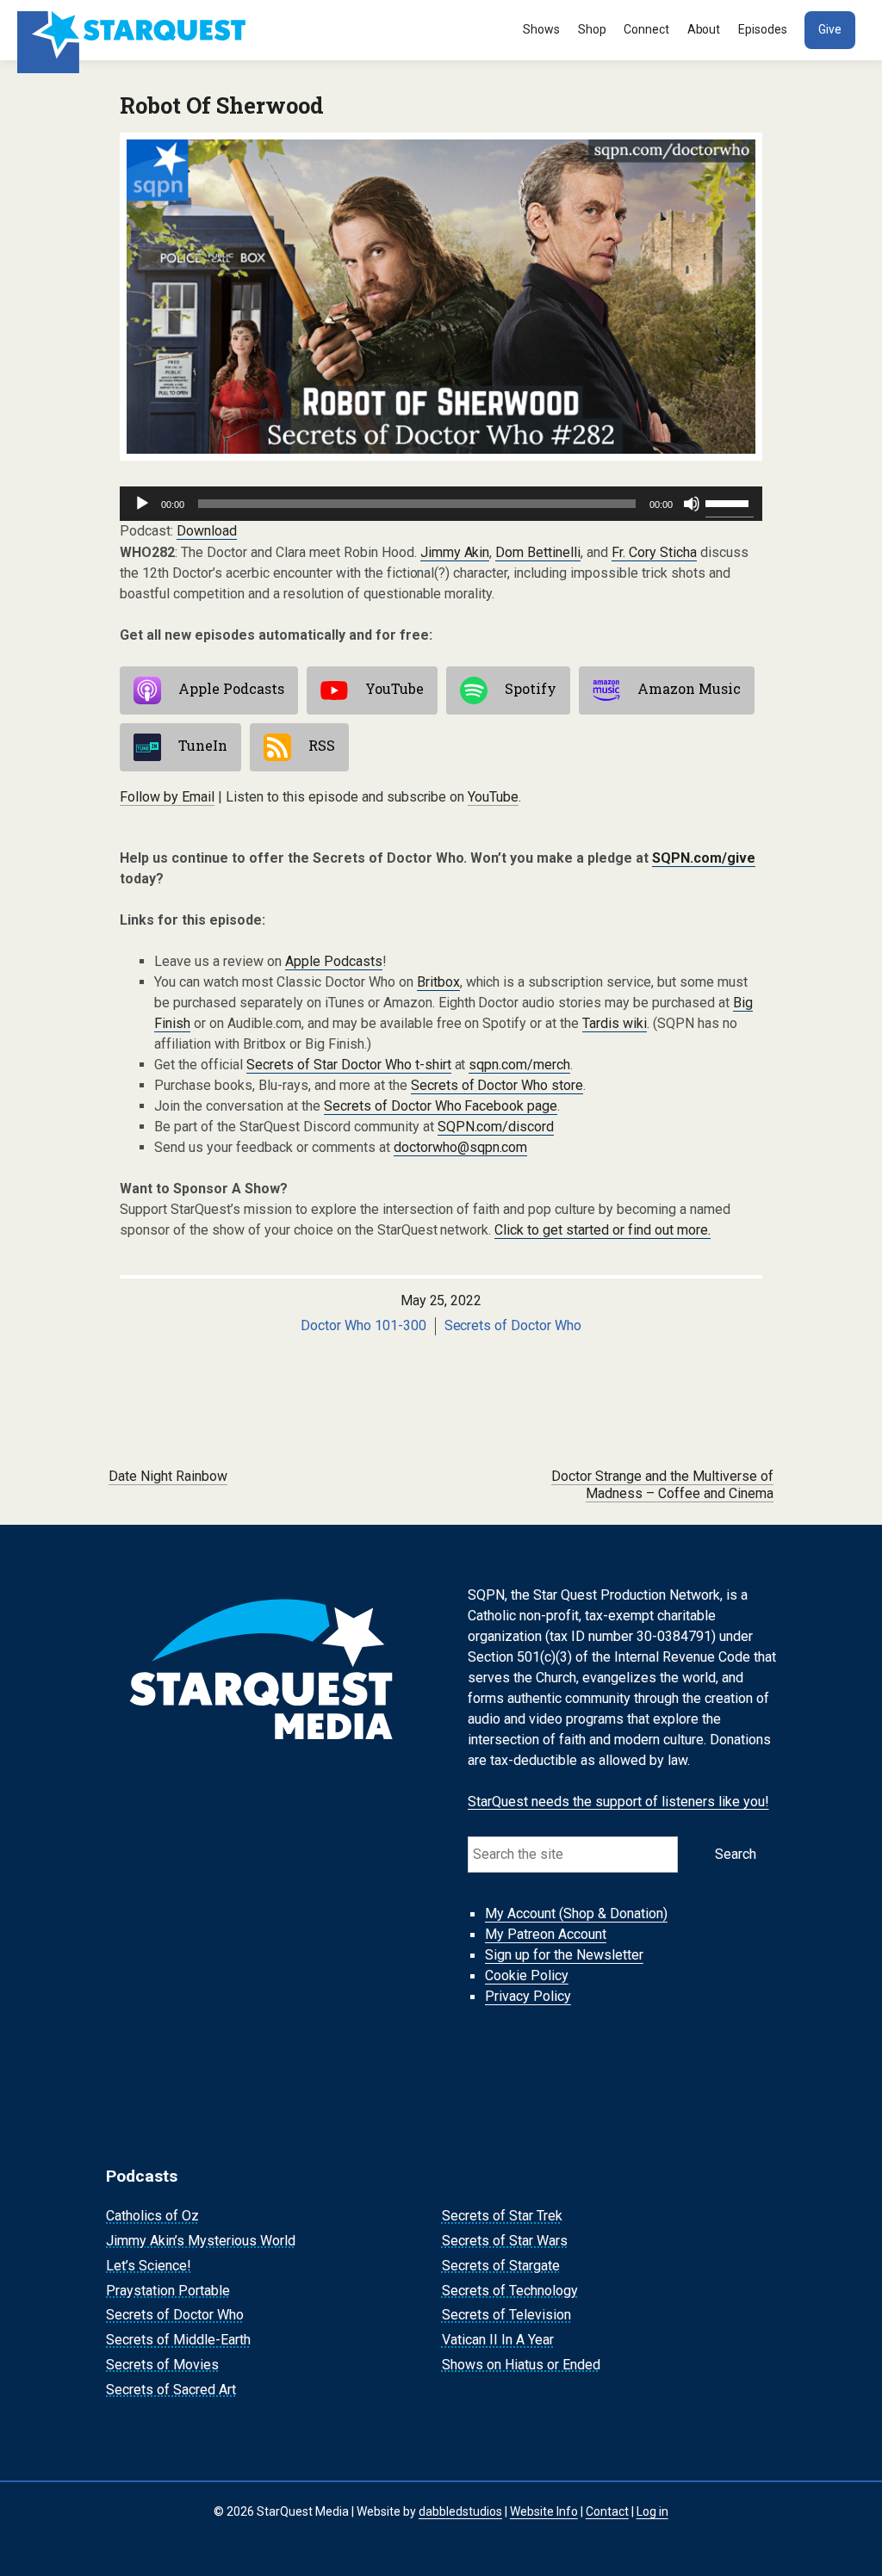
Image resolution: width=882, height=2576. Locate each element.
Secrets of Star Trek (502, 2216)
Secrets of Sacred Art (171, 2390)
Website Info (544, 2511)
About (704, 29)
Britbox (438, 982)
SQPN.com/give (704, 858)
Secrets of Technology (510, 2291)
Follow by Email (167, 797)
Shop (592, 29)
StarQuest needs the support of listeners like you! (618, 1802)
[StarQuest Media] (134, 30)
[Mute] (692, 504)
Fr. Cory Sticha (654, 552)
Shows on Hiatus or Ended (521, 2365)
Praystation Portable (168, 2291)
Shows (541, 29)
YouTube (394, 688)
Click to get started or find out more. (602, 1230)
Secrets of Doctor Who (513, 1325)
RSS (322, 745)
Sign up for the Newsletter (564, 1956)
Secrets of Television (506, 2316)
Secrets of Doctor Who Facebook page (441, 1106)
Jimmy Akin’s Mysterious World (201, 2241)
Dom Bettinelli (538, 552)
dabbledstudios (460, 2511)
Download (207, 531)
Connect (646, 29)
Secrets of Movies (162, 2365)
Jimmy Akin (455, 552)
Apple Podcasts (231, 688)
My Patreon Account (546, 1935)
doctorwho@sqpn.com (461, 1147)
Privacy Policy (528, 1997)
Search (736, 1854)
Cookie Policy (527, 1976)
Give (830, 29)
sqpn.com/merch (519, 1065)
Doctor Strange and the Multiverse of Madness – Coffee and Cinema (662, 1485)
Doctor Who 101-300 (363, 1325)
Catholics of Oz (152, 2216)
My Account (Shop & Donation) (576, 1914)
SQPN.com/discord (496, 1127)
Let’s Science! (149, 2266)
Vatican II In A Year (498, 2340)
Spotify (531, 688)
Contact (607, 2511)
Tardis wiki (615, 1023)
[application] (441, 504)
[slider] (730, 502)
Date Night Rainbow (168, 1476)
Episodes (763, 29)
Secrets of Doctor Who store (497, 1085)
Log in (652, 2511)
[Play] (142, 504)
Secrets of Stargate (501, 2266)
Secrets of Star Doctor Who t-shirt (349, 1065)
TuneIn (203, 745)
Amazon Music (689, 688)
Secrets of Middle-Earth (178, 2340)
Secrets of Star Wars (505, 2241)
